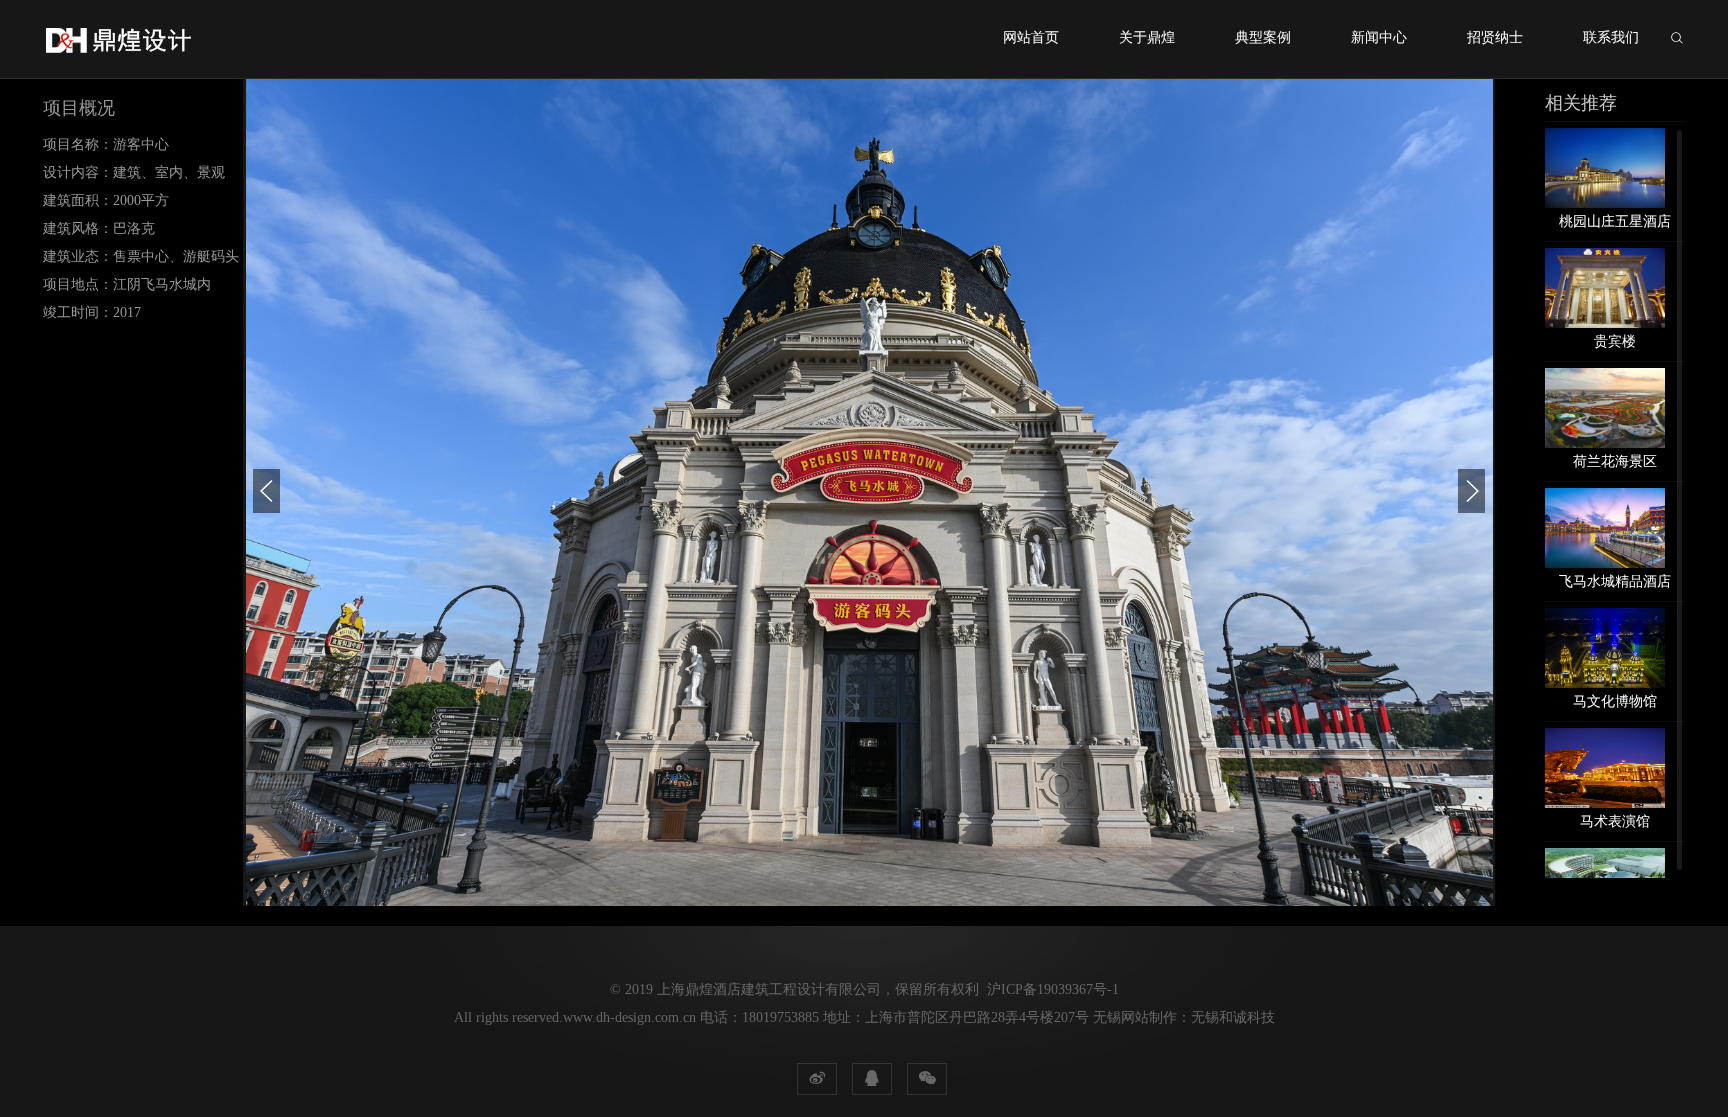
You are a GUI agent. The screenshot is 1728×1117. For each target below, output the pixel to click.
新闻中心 (1379, 37)
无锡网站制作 (1135, 1017)
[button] (266, 491)
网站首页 (1031, 37)
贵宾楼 (1615, 341)
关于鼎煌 (1147, 37)
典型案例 (1263, 37)
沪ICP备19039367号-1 (1053, 989)
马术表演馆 (1615, 821)
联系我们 (1611, 37)
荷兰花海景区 (1615, 461)
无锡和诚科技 (1233, 1017)
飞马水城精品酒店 (1615, 581)
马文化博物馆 (1615, 701)
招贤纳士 (1495, 37)
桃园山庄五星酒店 (1615, 221)
